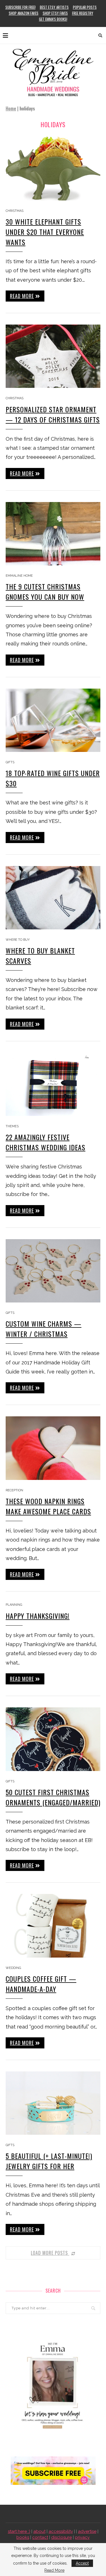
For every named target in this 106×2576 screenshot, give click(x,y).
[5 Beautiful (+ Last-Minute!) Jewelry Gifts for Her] (53, 2103)
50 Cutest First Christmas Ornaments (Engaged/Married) (53, 1797)
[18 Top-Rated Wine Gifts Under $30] (53, 720)
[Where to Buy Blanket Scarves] (53, 898)
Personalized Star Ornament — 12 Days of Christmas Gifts (53, 414)
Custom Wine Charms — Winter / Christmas (44, 1329)
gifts (10, 762)
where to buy (18, 940)
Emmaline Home (19, 576)
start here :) (19, 2531)
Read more (22, 296)
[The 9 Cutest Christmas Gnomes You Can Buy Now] (53, 534)
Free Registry (83, 13)
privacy (82, 2537)
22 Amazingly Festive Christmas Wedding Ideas (46, 1142)
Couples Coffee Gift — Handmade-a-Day (41, 1984)
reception (14, 1490)
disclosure (61, 2537)
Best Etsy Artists (54, 7)
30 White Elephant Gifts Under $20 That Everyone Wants (45, 232)
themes (12, 1126)
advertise (87, 2531)
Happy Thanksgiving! (38, 1616)
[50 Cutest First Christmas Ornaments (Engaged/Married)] (53, 1739)
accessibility (61, 2531)
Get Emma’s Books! (53, 19)
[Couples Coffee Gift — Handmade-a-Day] (53, 1926)
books (23, 2537)
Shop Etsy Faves (55, 13)
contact (40, 2537)
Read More (54, 2570)
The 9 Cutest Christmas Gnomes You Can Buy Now (45, 591)
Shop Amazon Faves (24, 13)
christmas (15, 211)
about (39, 2531)
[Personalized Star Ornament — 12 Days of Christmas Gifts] (53, 356)
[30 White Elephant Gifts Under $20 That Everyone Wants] (53, 169)
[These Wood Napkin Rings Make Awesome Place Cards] (53, 1448)
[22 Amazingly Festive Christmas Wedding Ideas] (53, 1084)
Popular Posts (85, 7)
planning (14, 1605)
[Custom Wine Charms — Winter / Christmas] (53, 1271)
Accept (82, 2563)
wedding (13, 1968)
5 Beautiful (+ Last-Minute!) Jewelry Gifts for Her (49, 2161)
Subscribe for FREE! (20, 7)
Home (11, 108)
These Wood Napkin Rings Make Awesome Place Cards (48, 1506)
